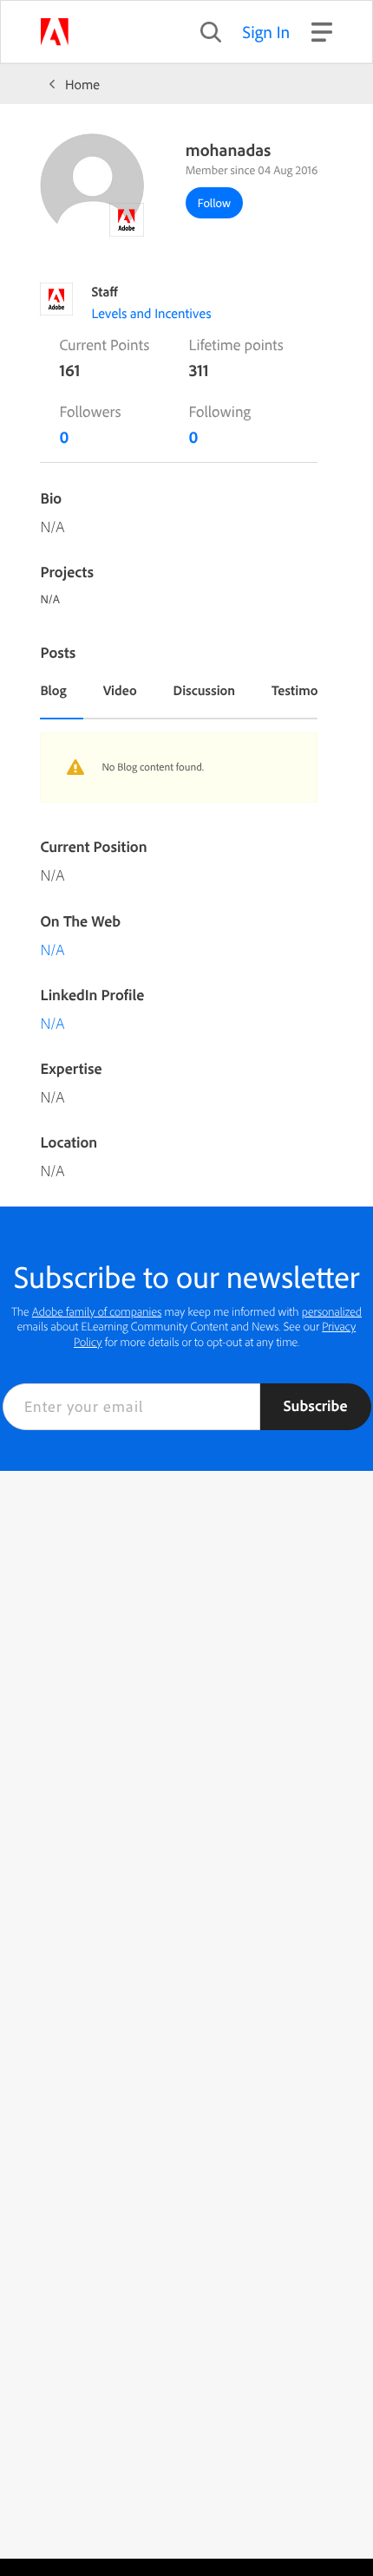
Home (82, 84)
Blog (53, 690)
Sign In (267, 32)
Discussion (205, 690)
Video (120, 690)
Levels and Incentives (151, 313)
